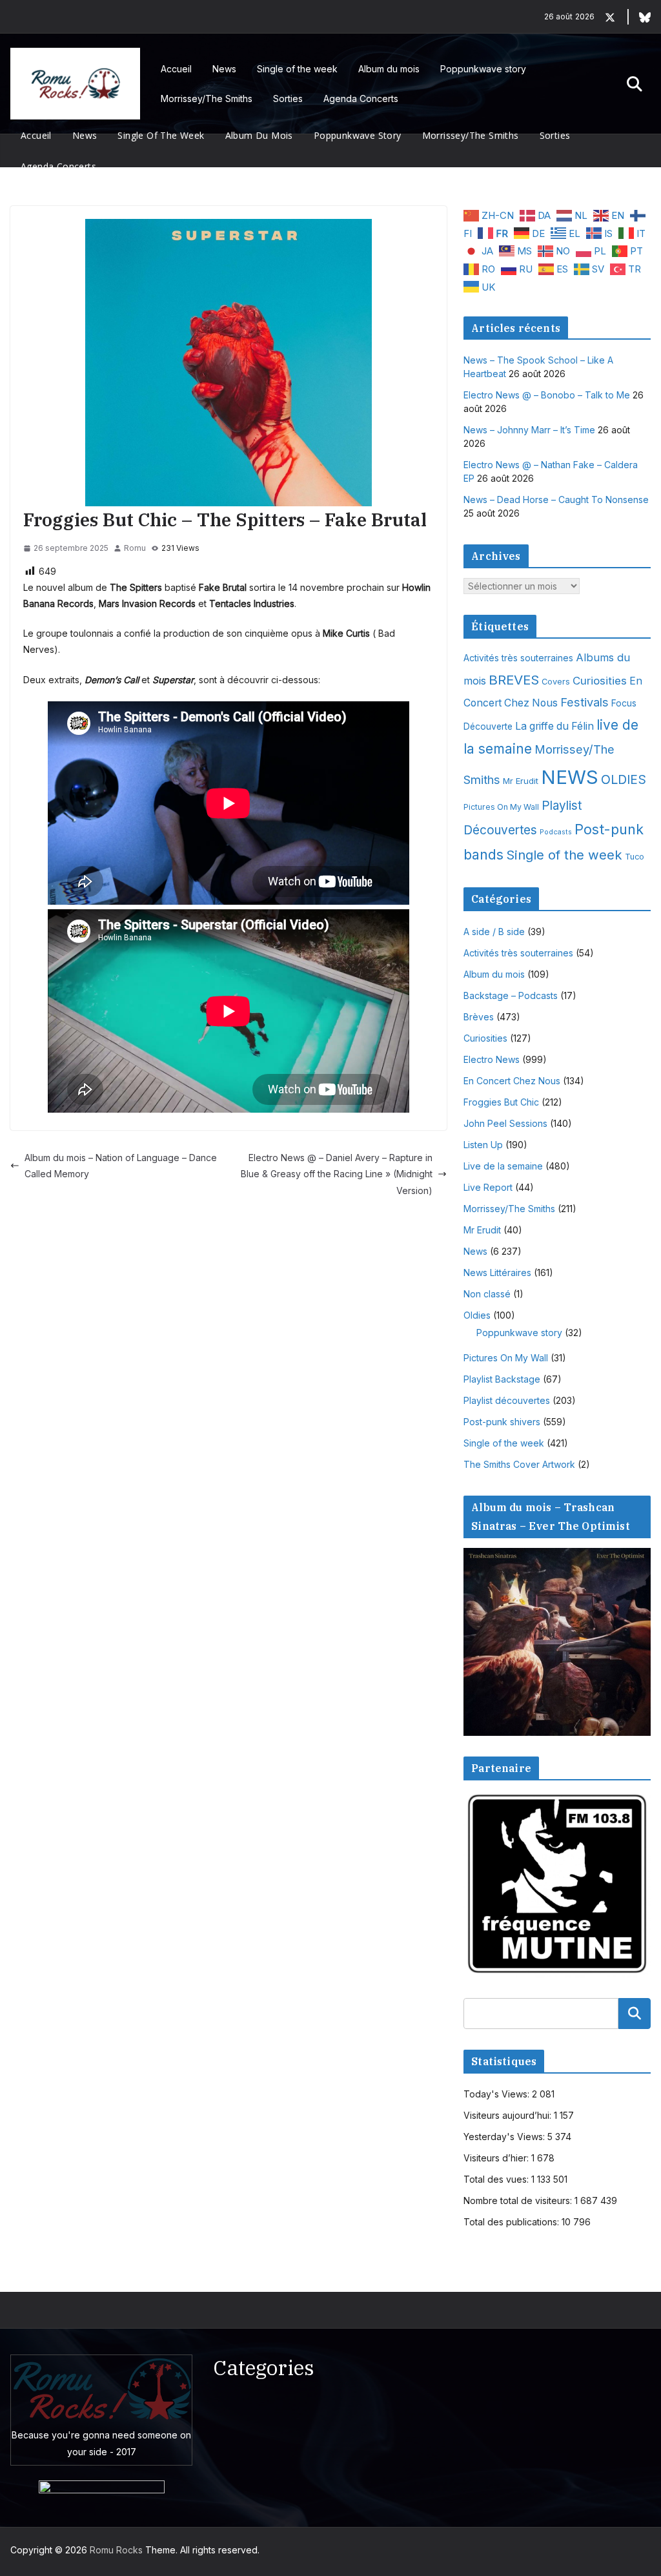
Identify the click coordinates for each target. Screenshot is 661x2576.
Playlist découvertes (507, 1400)
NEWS (570, 777)
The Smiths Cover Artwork (519, 1464)
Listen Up (483, 1145)
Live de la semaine (503, 1166)
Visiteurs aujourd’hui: (509, 2115)
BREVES (514, 680)
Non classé (487, 1294)
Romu (135, 548)
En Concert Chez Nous (512, 1081)
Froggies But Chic (501, 1102)
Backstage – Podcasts (511, 995)
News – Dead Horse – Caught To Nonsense (556, 500)
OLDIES (624, 779)
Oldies (477, 1315)
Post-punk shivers (502, 1422)
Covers (556, 682)
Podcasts (556, 832)
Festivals (585, 702)
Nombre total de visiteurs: (519, 2200)
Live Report (488, 1187)
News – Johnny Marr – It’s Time (529, 430)
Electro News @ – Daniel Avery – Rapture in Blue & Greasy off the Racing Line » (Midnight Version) (337, 1174)
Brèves (479, 1017)
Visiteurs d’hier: (497, 2158)
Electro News (492, 1059)
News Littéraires (497, 1273)
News (224, 69)
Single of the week (297, 69)
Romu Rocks (116, 2550)
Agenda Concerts (361, 98)
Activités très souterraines (518, 658)
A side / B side (494, 932)
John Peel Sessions (505, 1123)
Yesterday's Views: (505, 2137)
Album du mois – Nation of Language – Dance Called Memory (121, 1166)
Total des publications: (513, 2222)
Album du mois (389, 69)
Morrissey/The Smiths (207, 98)
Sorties (288, 98)
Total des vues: (497, 2179)
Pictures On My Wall (501, 807)
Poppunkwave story (483, 69)
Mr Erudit (521, 781)
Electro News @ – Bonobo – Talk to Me (547, 395)
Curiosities (600, 681)
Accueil (176, 69)
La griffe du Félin (554, 726)
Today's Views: (498, 2094)
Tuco (635, 857)
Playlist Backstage (502, 1379)
